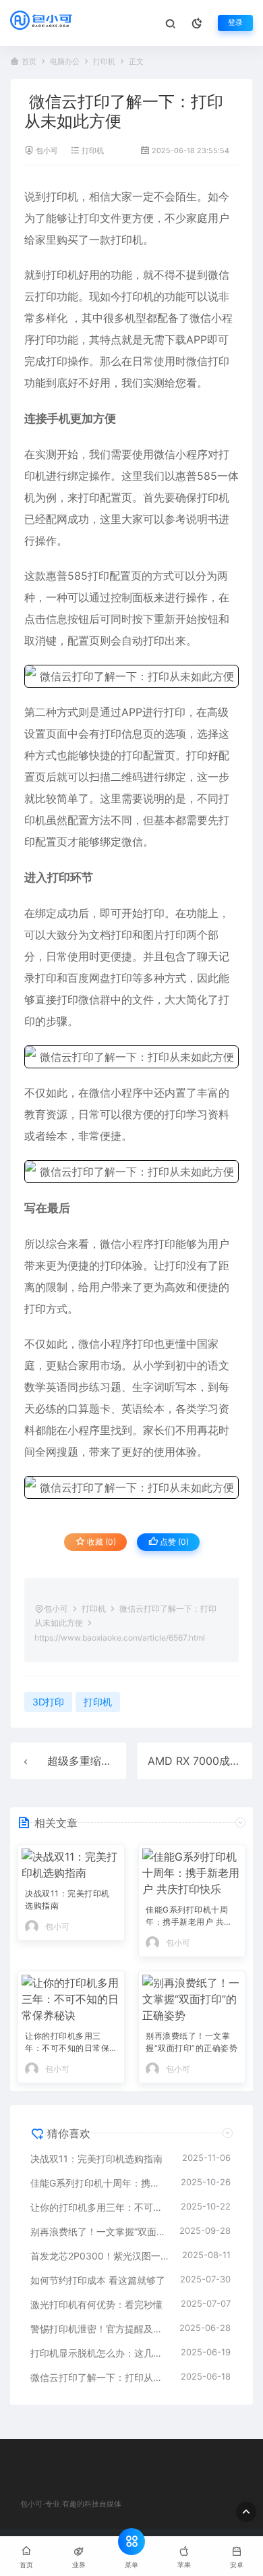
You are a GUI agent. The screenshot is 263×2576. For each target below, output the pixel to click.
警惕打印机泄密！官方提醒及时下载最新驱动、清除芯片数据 (98, 2329)
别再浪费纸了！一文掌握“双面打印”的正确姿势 (192, 2042)
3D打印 (48, 1702)
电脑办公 (65, 62)
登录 (235, 23)
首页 (29, 62)
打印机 (104, 62)
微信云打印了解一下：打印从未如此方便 (99, 2377)
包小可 (47, 151)
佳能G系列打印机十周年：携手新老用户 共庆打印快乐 (189, 1917)
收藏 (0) (100, 1542)
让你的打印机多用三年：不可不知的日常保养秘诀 (67, 2043)
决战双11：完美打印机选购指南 (67, 1899)
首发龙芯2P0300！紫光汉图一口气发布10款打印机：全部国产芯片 (99, 2256)
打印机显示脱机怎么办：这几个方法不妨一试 (99, 2353)
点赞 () (173, 1542)
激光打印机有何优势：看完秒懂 (96, 2304)
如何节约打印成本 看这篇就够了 (98, 2280)
